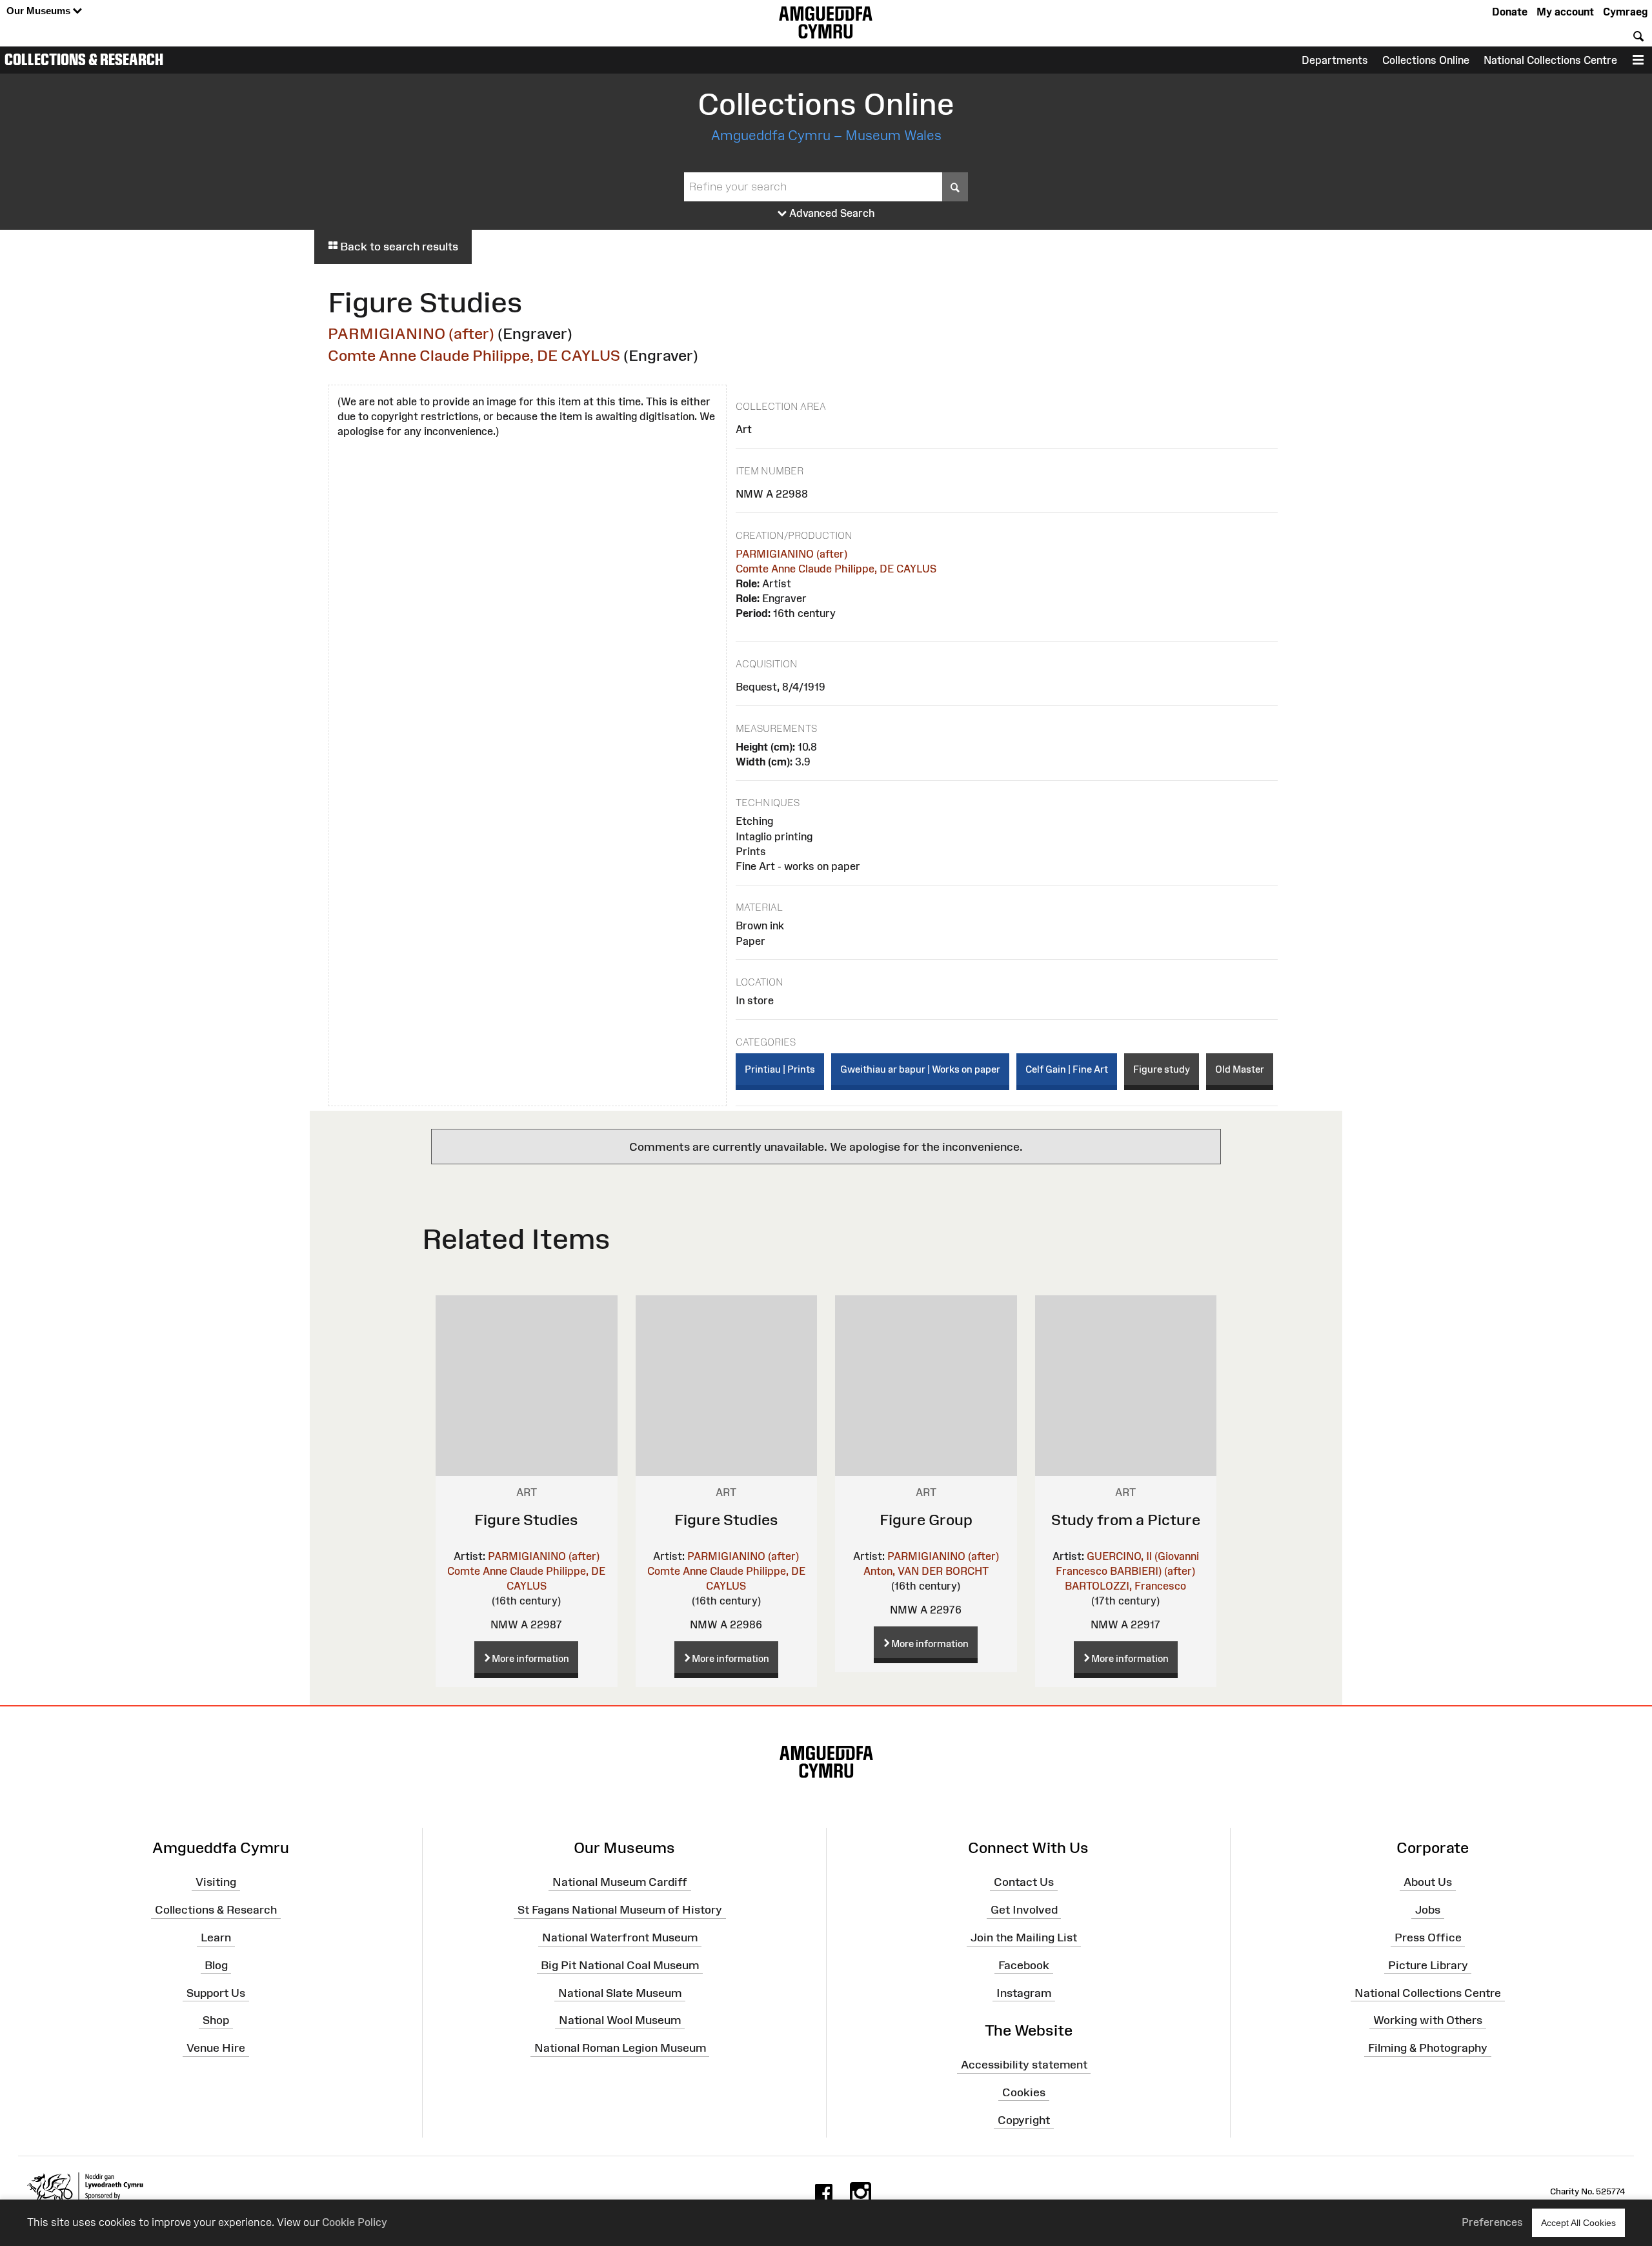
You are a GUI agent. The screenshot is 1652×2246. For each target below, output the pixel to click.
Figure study (1162, 1069)
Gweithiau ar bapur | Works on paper (920, 1069)
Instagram (1024, 1992)
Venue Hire (216, 2048)
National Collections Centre (1550, 60)
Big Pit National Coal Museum (620, 1965)
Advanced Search (831, 213)
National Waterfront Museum (620, 1937)
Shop (216, 2020)
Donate (1510, 12)
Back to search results (398, 247)
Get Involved (1024, 1910)
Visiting (216, 1882)
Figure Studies (526, 1520)
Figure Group (926, 1520)
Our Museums (40, 11)
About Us (1428, 1882)
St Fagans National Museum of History (620, 1910)
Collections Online (1426, 60)
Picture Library (1428, 1965)
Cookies (1024, 2092)
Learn (216, 1937)
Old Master (1240, 1069)
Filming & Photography (1428, 2048)
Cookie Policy (355, 2222)
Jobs (1428, 1910)
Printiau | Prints (780, 1069)
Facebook (1024, 1965)
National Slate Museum (620, 1992)
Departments (1335, 60)
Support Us (216, 1992)
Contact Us (1024, 1882)
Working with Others (1428, 2020)
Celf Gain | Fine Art (1067, 1069)
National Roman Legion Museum (620, 2048)
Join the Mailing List (1024, 1937)
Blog (216, 1965)
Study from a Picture (1126, 1520)
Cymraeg (1625, 12)
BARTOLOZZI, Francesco (1125, 1586)
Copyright (1024, 2120)
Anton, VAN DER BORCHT (926, 1571)
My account (1565, 12)
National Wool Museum (620, 2020)
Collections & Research (84, 59)
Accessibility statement (1024, 2065)
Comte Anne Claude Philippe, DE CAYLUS (474, 355)
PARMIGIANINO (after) (411, 333)
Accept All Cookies (1578, 2223)
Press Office (1428, 1937)
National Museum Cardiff (620, 1882)
